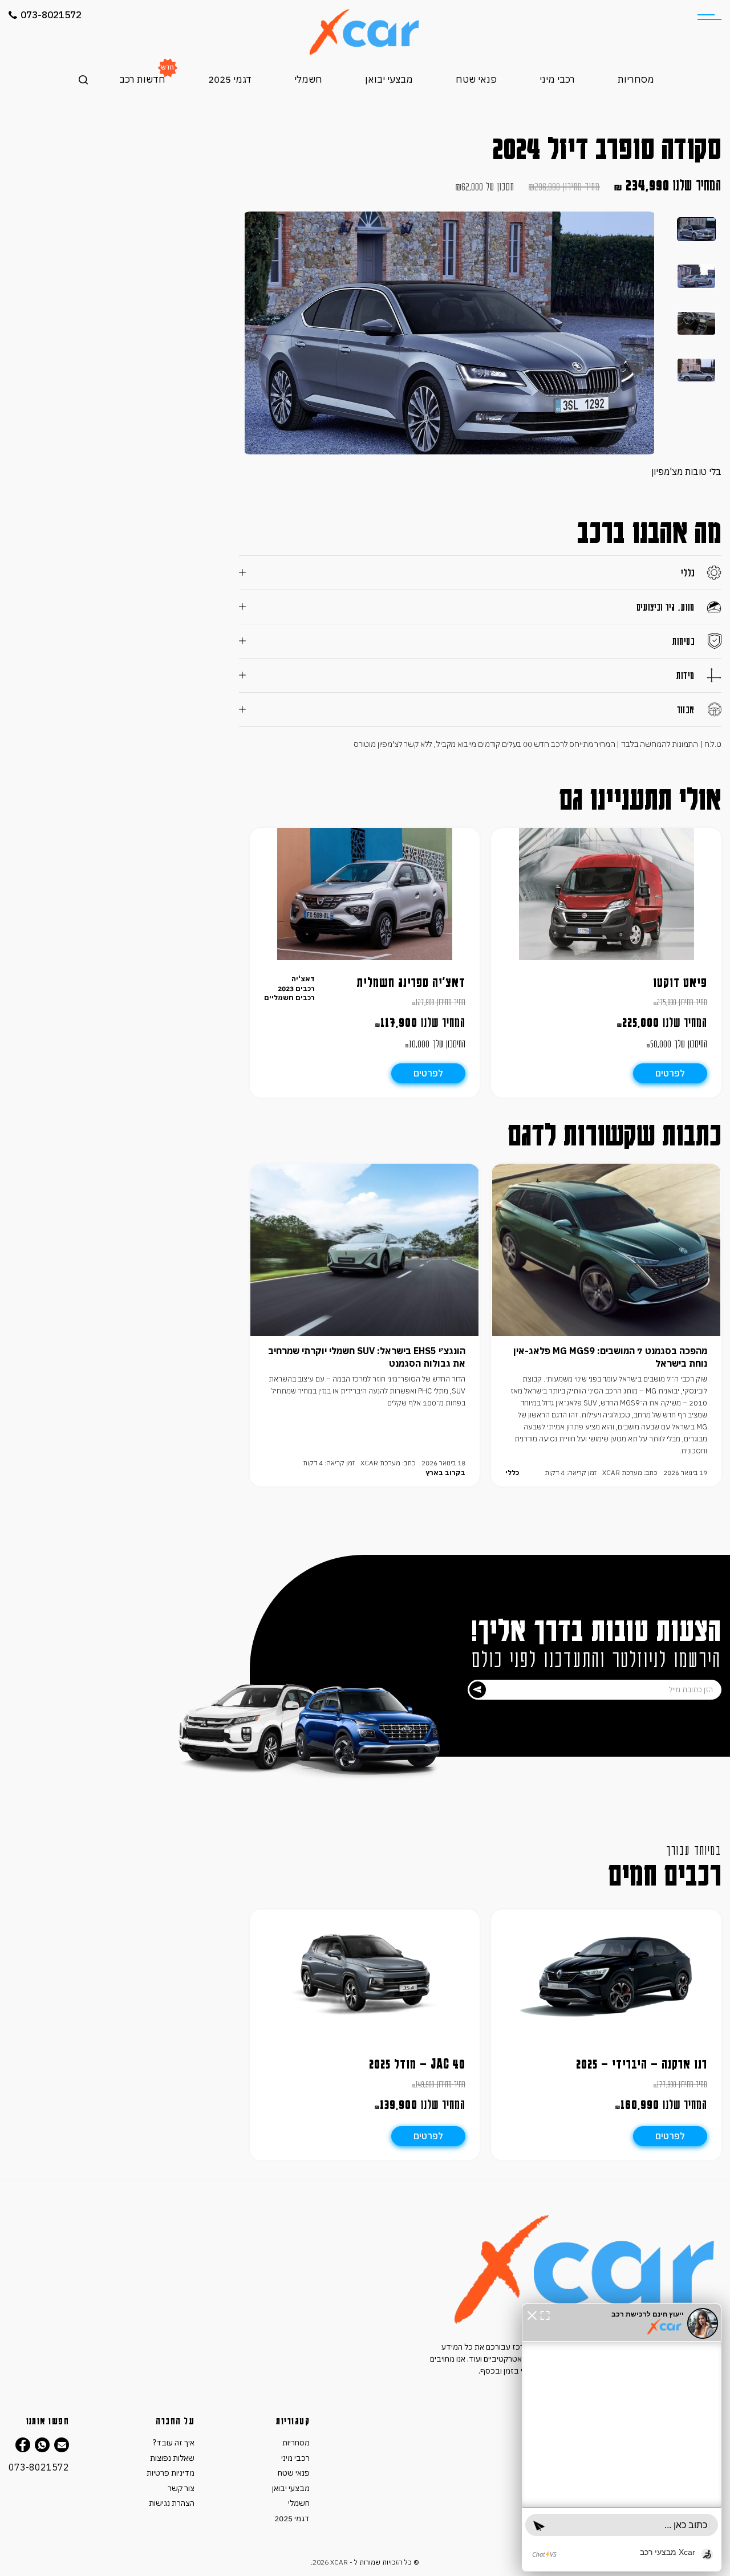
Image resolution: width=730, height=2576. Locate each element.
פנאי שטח (476, 79)
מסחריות (636, 79)
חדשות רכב (142, 79)
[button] (532, 2314)
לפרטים (670, 1073)
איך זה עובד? (174, 2443)
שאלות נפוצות (172, 2458)
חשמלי (308, 79)
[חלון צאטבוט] (622, 2437)
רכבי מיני (557, 79)
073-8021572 (51, 15)
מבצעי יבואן (389, 79)
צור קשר (181, 2488)
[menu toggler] (709, 17)
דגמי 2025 (230, 79)
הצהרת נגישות (172, 2503)
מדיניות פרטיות (171, 2473)
